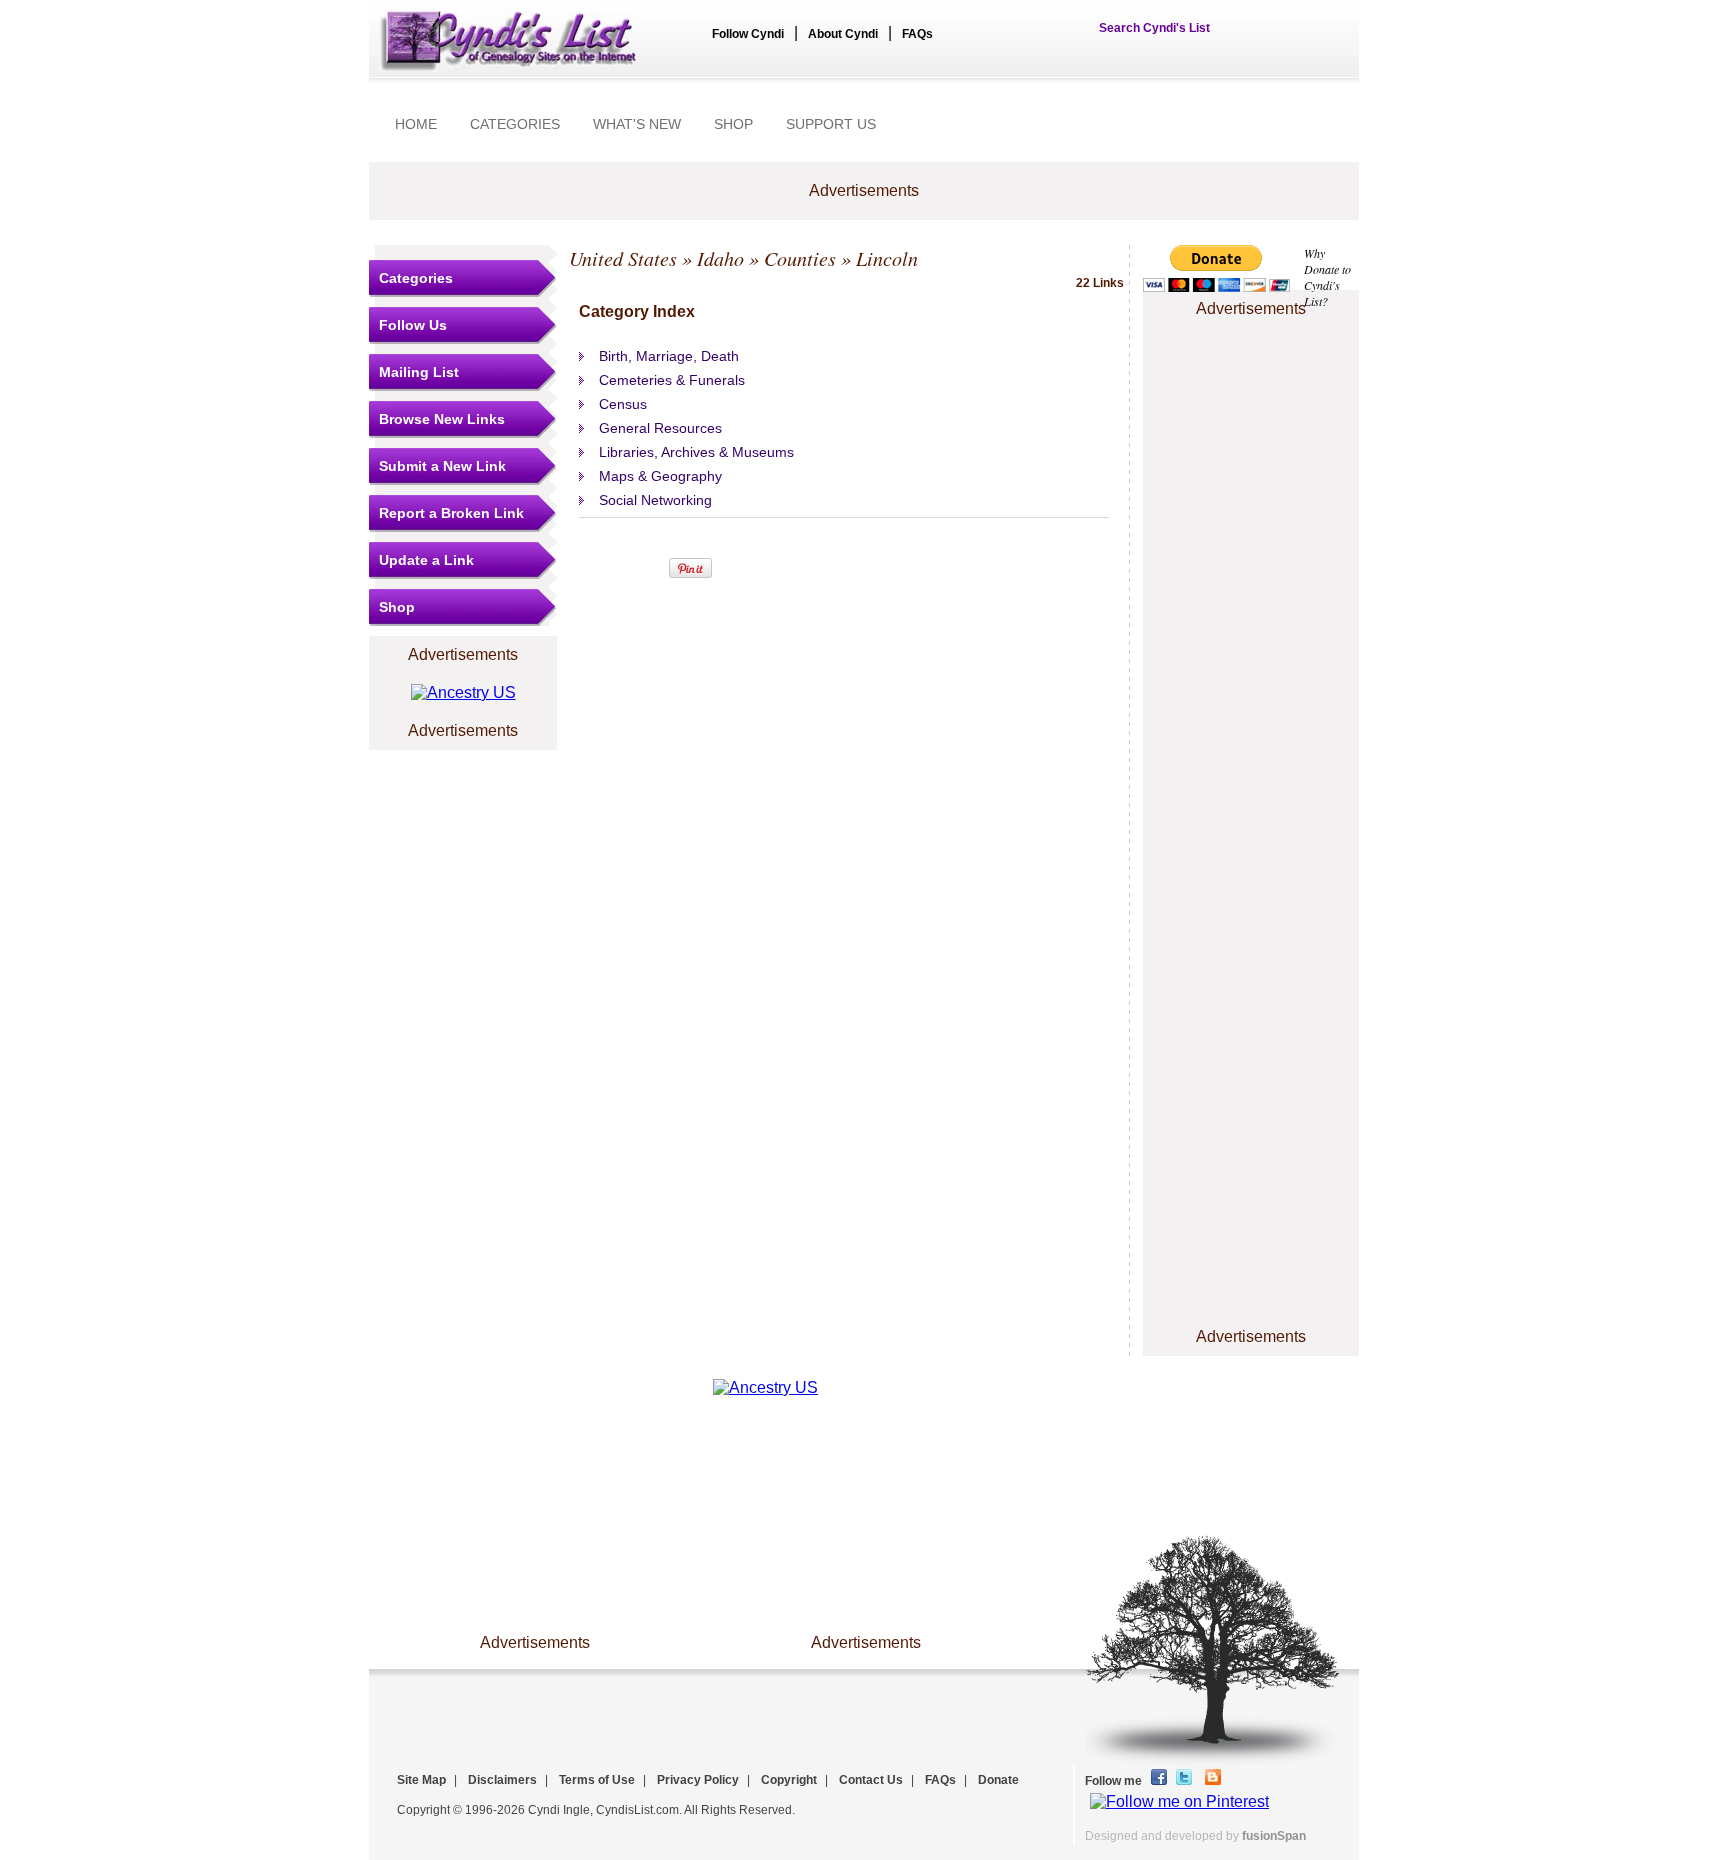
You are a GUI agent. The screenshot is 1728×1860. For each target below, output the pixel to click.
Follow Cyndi (748, 34)
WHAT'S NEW (637, 124)
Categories (416, 278)
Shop (397, 607)
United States (623, 258)
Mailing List (419, 372)
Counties (800, 258)
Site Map (421, 1780)
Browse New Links (442, 419)
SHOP (733, 124)
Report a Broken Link (451, 513)
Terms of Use (597, 1780)
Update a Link (426, 560)
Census (623, 404)
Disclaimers (502, 1780)
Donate (998, 1780)
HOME (416, 124)
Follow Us (413, 325)
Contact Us (871, 1780)
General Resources (660, 428)
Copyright (789, 1780)
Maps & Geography (660, 476)
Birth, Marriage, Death (669, 356)
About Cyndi (843, 34)
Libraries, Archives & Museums (696, 452)
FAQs (917, 34)
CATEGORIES (515, 124)
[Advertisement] (1251, 383)
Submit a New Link (442, 466)
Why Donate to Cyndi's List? (1327, 277)
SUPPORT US (831, 124)
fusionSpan (1274, 1836)
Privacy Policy (698, 1780)
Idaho (720, 258)
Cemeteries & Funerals (672, 380)
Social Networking (655, 500)
